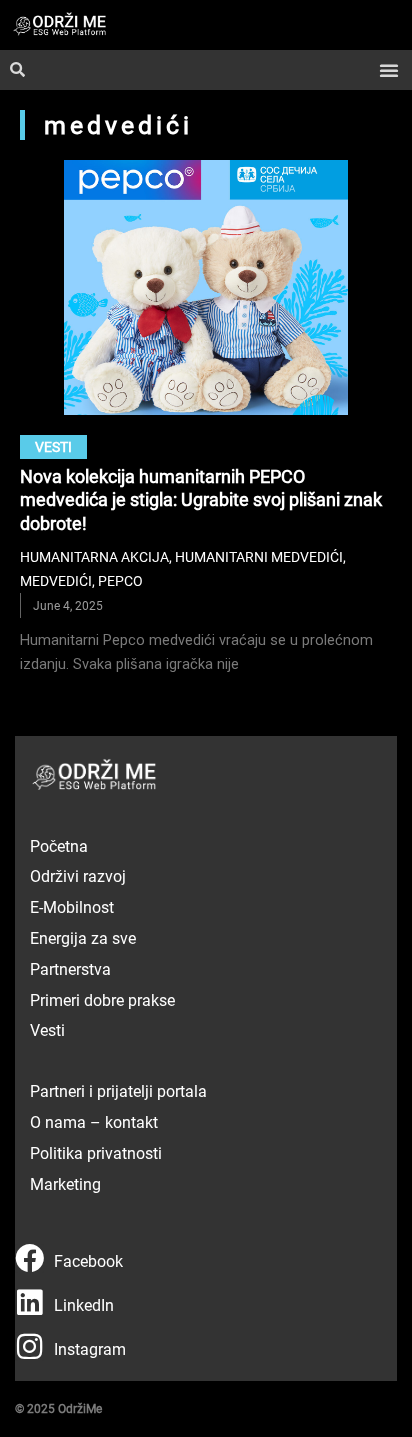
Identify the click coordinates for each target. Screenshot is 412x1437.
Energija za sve (83, 937)
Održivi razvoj (78, 875)
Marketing (65, 1183)
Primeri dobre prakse (102, 999)
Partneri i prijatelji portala (118, 1090)
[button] (389, 70)
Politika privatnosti (96, 1152)
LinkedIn (84, 1304)
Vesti (53, 446)
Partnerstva (70, 968)
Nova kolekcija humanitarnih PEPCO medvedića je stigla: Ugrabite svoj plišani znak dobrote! (201, 499)
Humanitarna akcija (94, 556)
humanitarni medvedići (259, 556)
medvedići (56, 580)
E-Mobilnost (72, 906)
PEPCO (120, 580)
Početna (59, 845)
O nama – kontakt (94, 1121)
